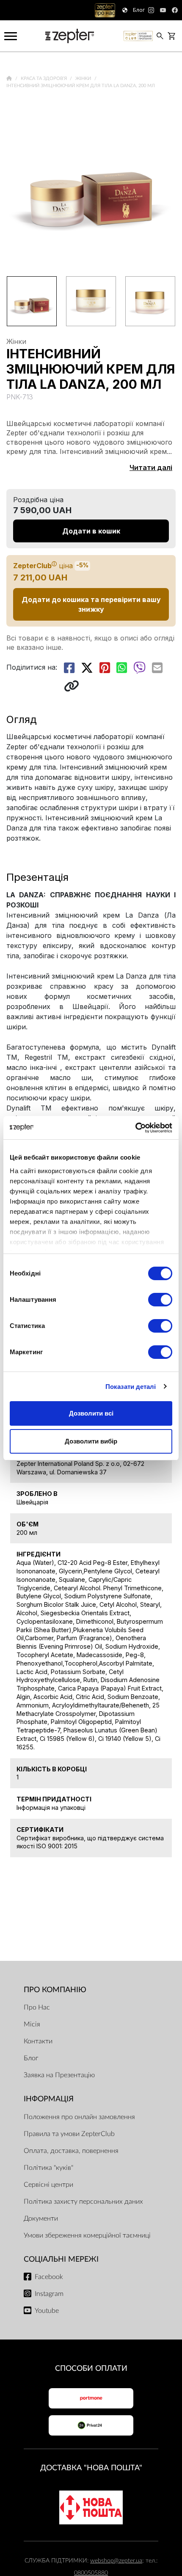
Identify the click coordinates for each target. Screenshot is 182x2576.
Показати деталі (131, 1387)
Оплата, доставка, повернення (71, 2151)
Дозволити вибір (91, 1441)
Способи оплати (91, 2368)
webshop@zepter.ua (116, 2561)
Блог (31, 2058)
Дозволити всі (91, 1413)
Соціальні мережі (61, 2259)
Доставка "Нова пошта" (91, 2468)
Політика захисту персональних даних (83, 2202)
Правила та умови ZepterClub (69, 2134)
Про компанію (55, 1990)
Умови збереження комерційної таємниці (87, 2235)
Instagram (49, 2294)
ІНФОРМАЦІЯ (49, 2099)
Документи (41, 2219)
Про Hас (37, 2007)
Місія (32, 2024)
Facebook (49, 2277)
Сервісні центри (48, 2185)
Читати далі (151, 467)
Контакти (38, 2041)
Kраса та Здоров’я (44, 78)
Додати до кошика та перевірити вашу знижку (91, 604)
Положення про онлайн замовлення (79, 2117)
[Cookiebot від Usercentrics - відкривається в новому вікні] (135, 1128)
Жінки (84, 78)
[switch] (160, 1300)
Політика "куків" (48, 2168)
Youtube (47, 2311)
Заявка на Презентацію (59, 2075)
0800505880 (91, 2573)
